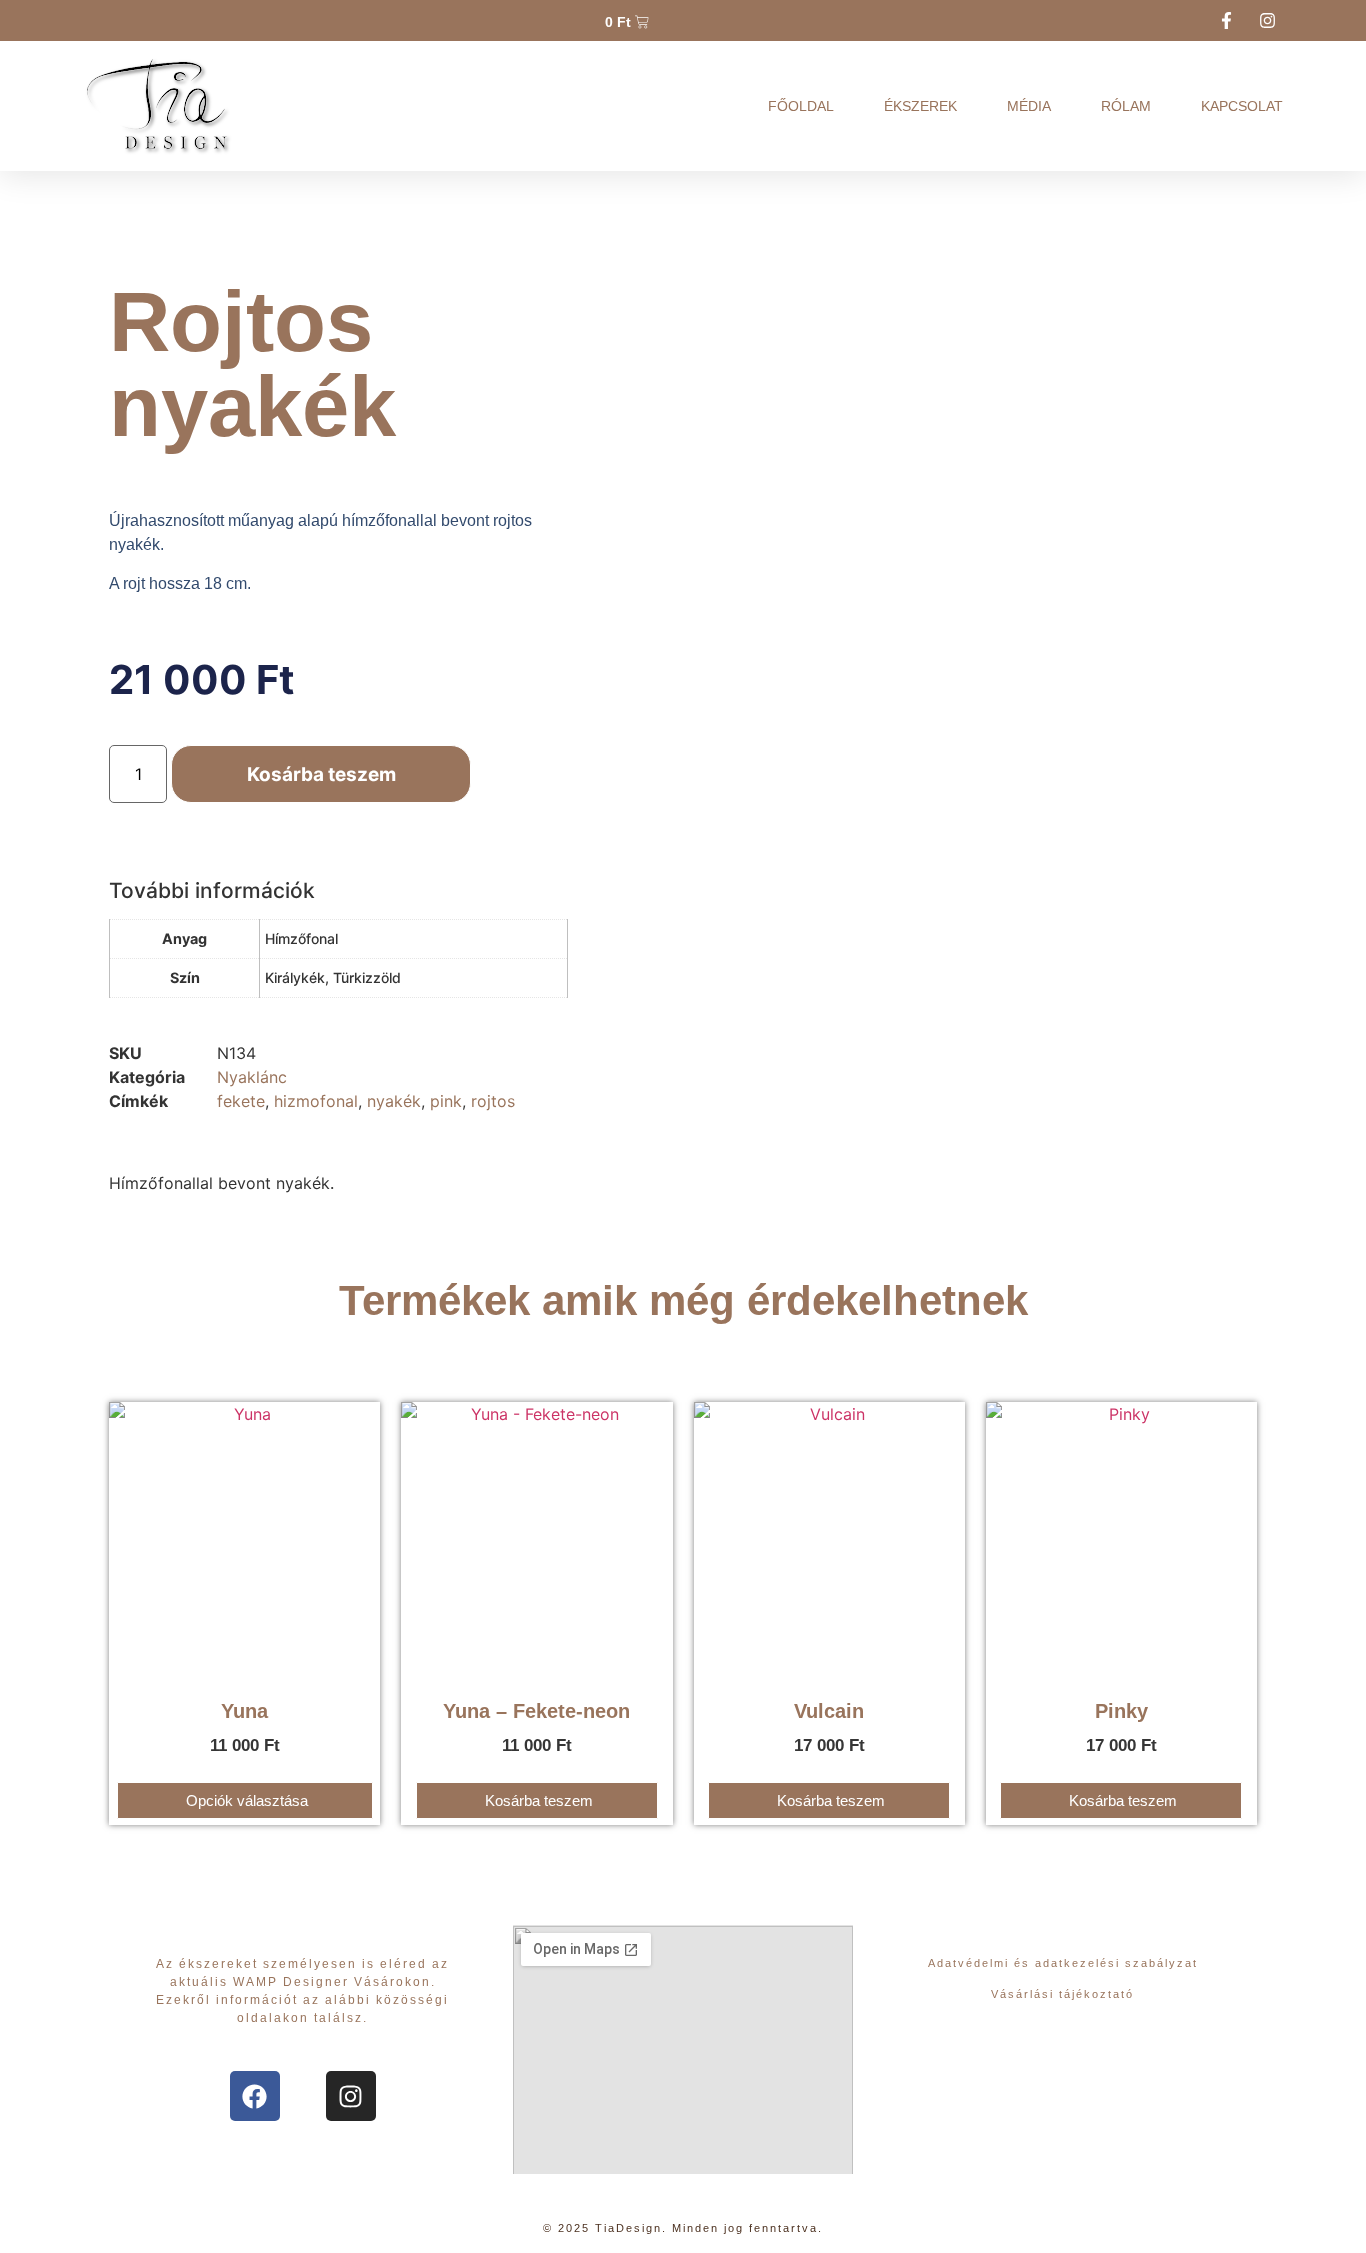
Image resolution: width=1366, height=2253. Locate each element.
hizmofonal (316, 1101)
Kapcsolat (1242, 106)
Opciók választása (247, 1800)
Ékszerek (920, 106)
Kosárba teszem (321, 774)
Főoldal (801, 106)
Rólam (1126, 106)
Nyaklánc (252, 1077)
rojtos (493, 1101)
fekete (241, 1101)
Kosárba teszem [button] (539, 1800)
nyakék (394, 1101)
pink (446, 1101)
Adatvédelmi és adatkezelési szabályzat (1063, 1963)
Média (1029, 106)
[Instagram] (351, 2096)
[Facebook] (255, 2096)
